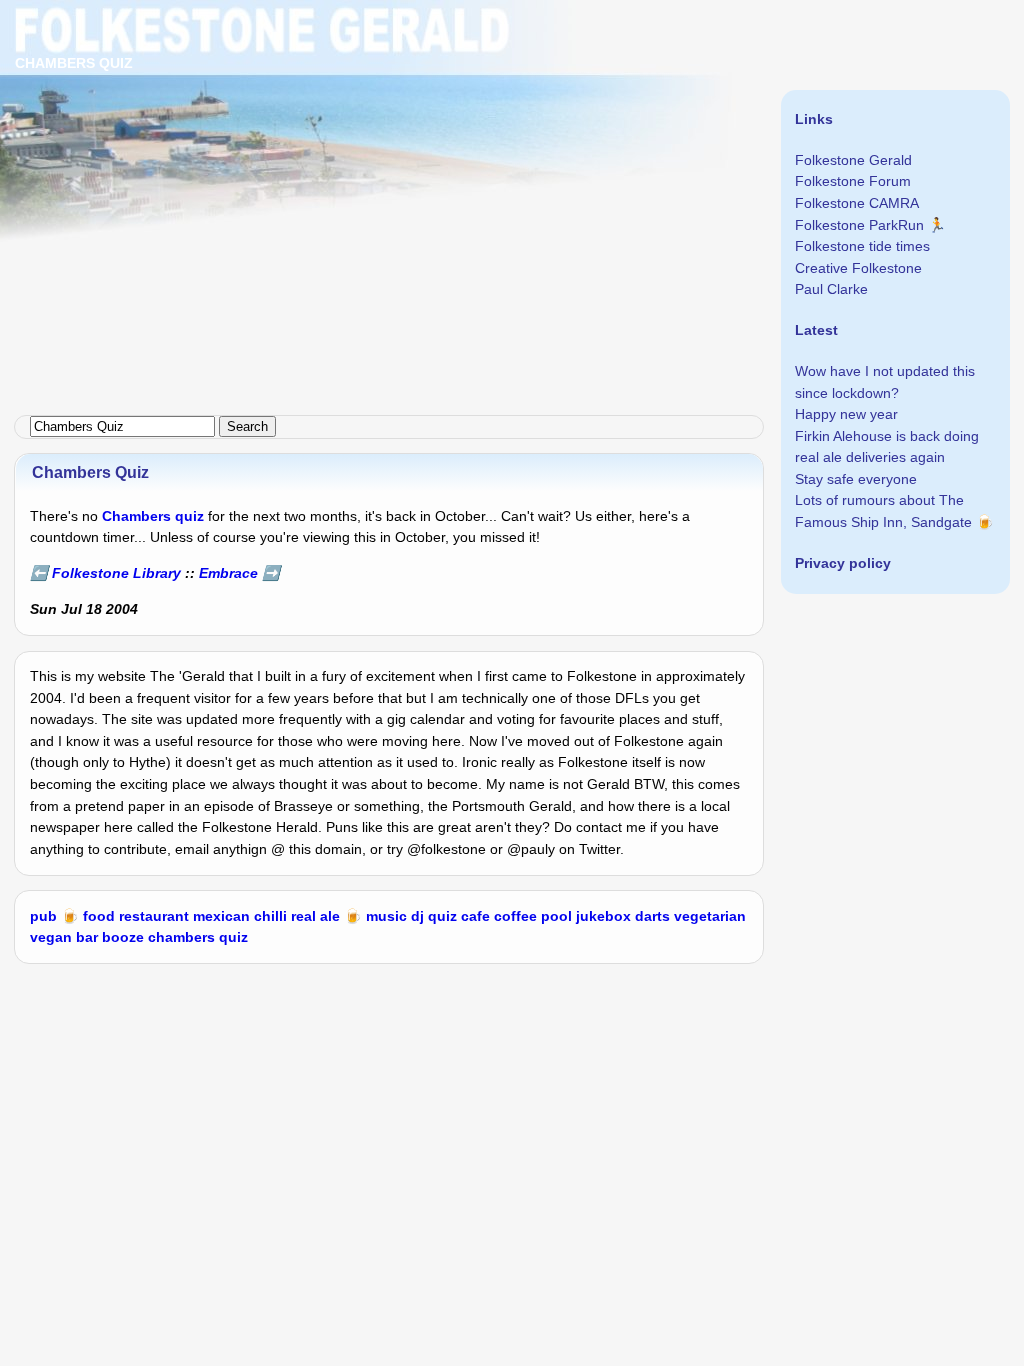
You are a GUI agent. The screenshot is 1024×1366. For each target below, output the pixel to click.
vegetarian (710, 916)
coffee (515, 916)
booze (123, 937)
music (386, 916)
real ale (315, 916)
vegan (51, 937)
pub (43, 916)
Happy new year (846, 414)
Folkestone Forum (853, 181)
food (99, 916)
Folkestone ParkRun (859, 225)
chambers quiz (198, 937)
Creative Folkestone (858, 268)
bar (87, 937)
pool (556, 916)
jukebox (603, 916)
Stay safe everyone (856, 479)
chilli (270, 916)
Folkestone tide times (862, 246)
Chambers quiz (153, 516)
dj (417, 916)
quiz (442, 916)
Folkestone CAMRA (857, 203)
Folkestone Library (116, 573)
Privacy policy (843, 563)
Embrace (228, 573)
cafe (475, 916)
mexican (221, 916)
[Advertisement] (512, 140)
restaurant (154, 916)
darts (652, 916)
